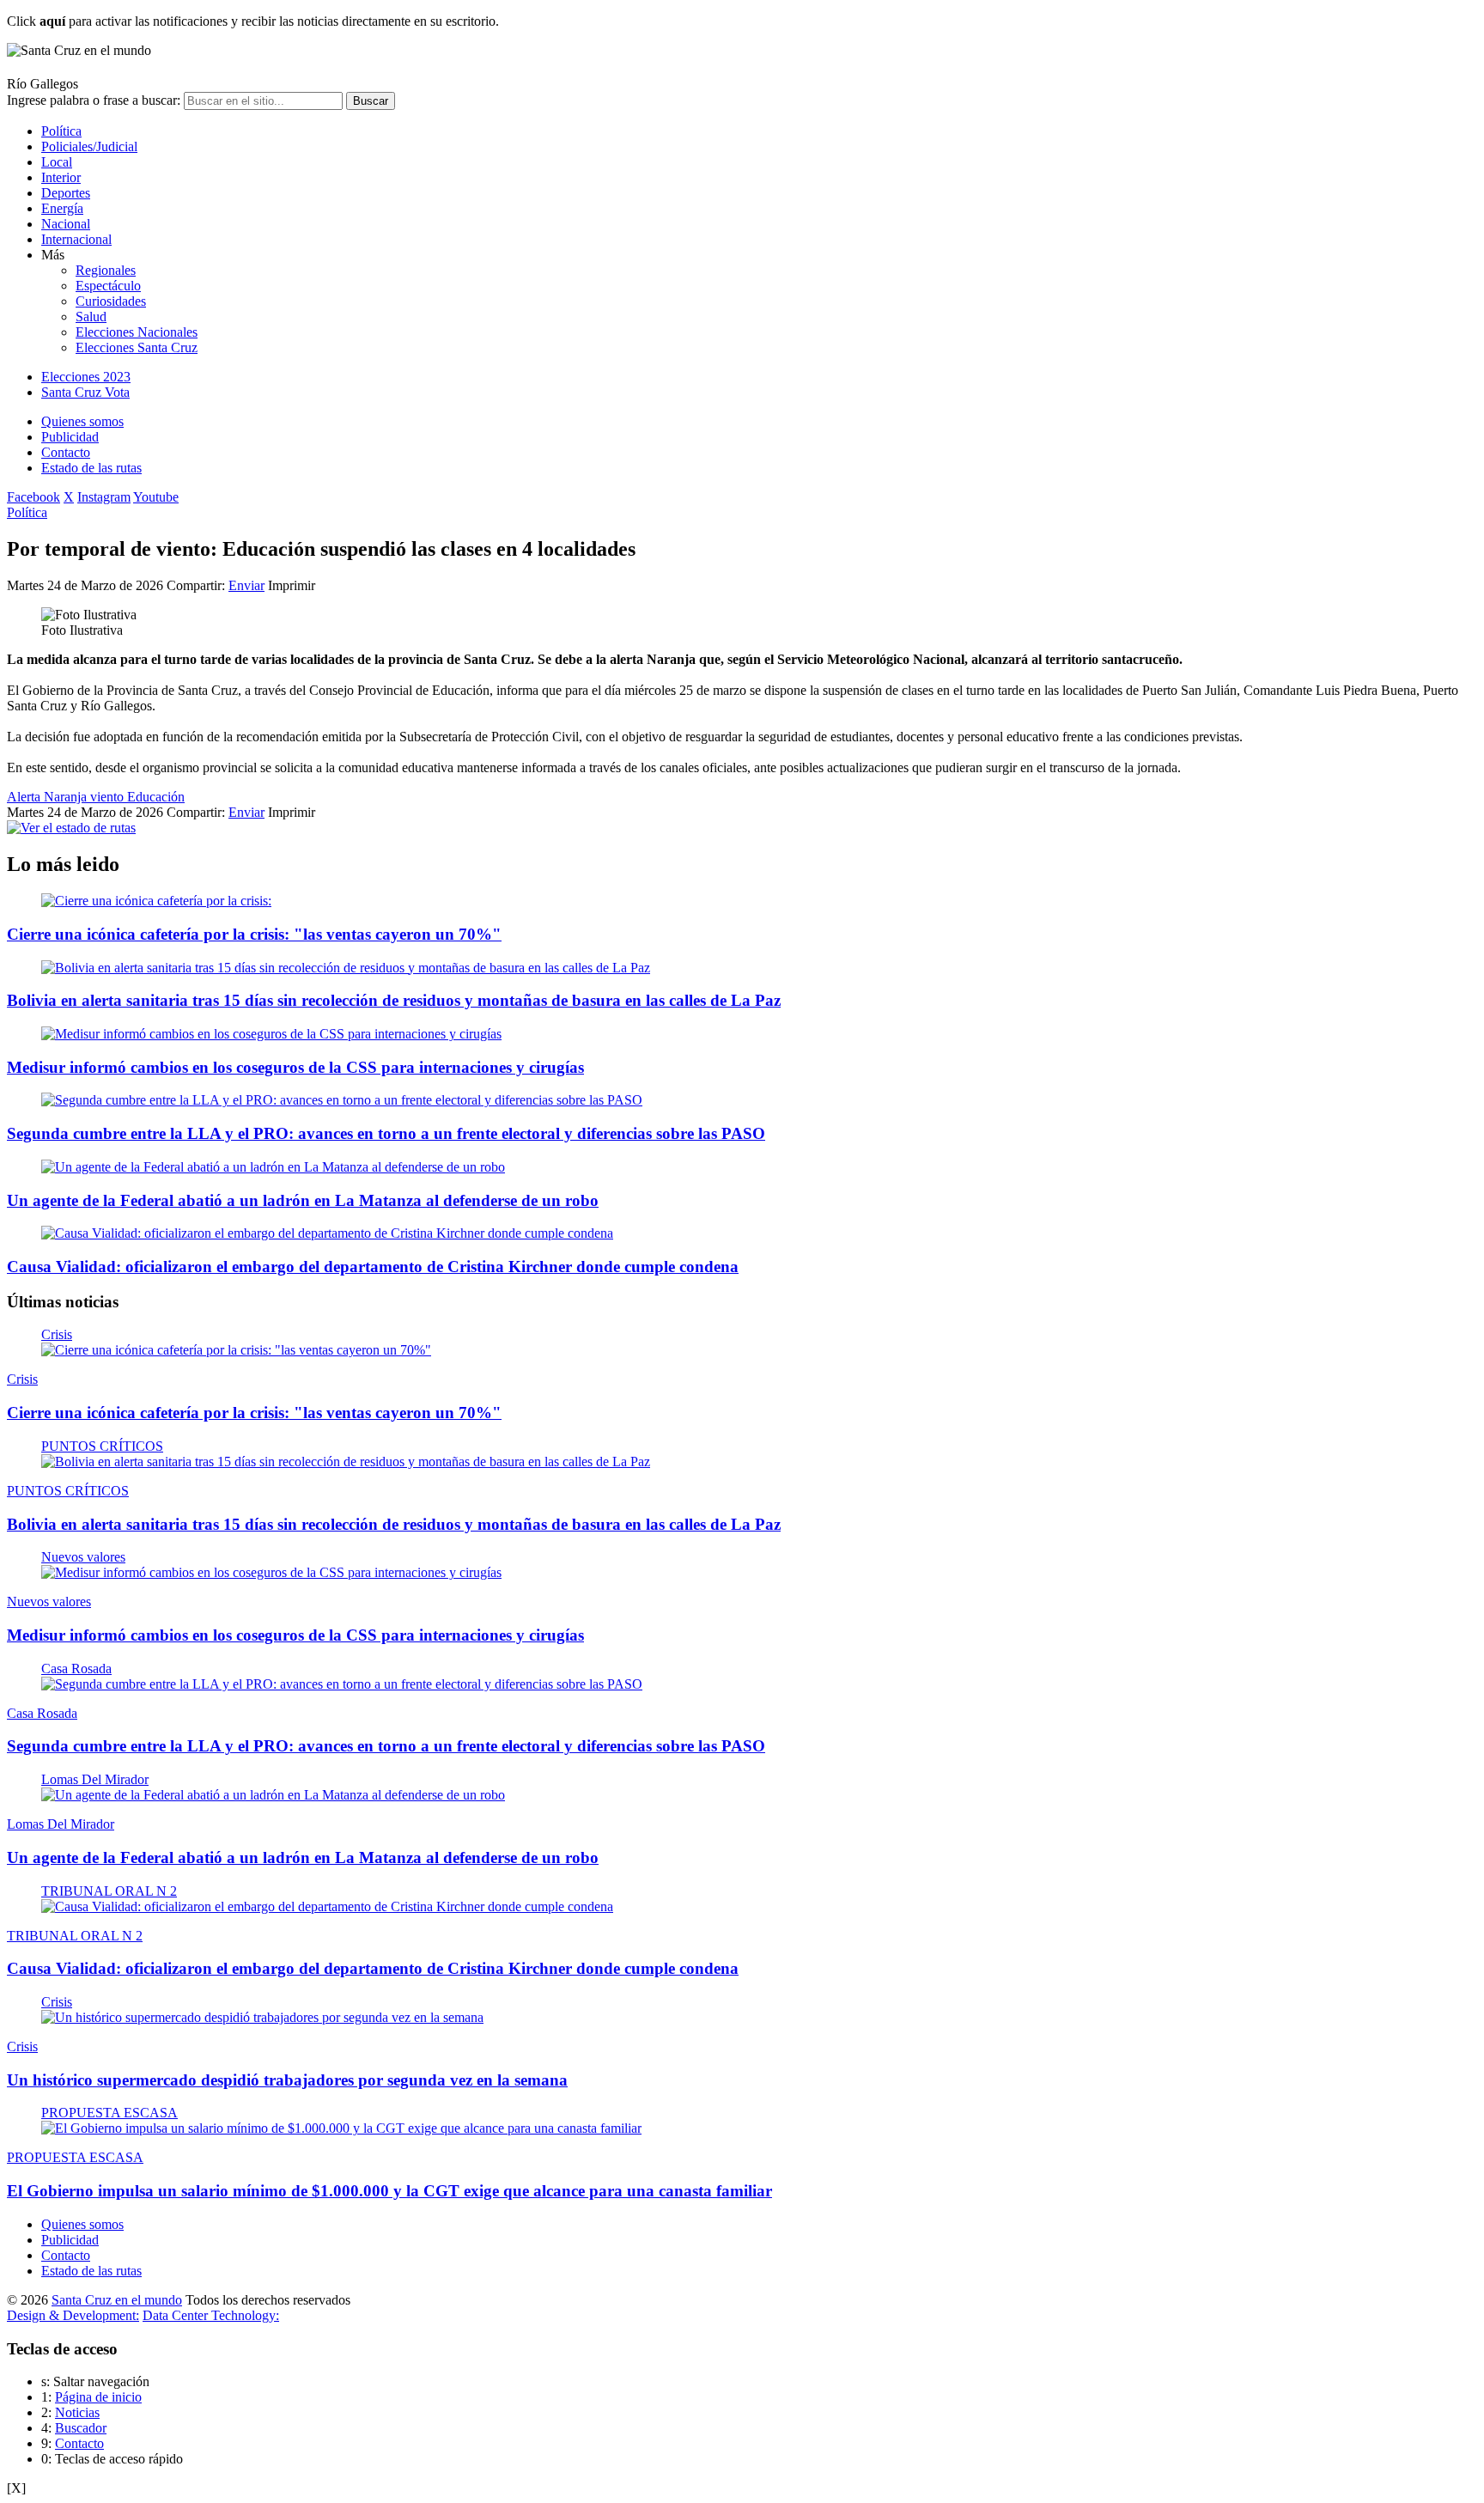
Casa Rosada (76, 1669)
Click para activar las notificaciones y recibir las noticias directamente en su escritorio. (253, 21)
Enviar (246, 585)
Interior (61, 177)
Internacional (76, 239)
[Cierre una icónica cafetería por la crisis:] (156, 901)
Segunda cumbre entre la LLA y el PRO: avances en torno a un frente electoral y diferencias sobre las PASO (386, 1133)
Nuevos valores (83, 1557)
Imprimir (292, 585)
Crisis (57, 1334)
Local (57, 162)
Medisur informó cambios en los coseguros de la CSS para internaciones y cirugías (295, 1067)
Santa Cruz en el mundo (117, 2300)
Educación (156, 797)
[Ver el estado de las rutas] (71, 828)
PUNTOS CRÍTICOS (102, 1446)
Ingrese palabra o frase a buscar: (94, 100)
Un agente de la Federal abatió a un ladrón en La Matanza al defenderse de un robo (303, 1200)
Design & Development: (73, 2315)
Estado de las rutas (91, 468)
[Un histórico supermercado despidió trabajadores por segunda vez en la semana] (262, 2017)
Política (61, 131)
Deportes (66, 193)
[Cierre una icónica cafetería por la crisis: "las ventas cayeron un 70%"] (236, 1350)
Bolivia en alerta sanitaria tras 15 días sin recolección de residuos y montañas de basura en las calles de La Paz (394, 1000)
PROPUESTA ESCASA (109, 2113)
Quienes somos (82, 421)
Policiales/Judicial (89, 146)
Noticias (77, 2412)
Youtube (156, 497)
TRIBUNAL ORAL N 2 (109, 1891)
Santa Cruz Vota (85, 392)
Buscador (81, 2428)
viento (109, 797)
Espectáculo (108, 286)
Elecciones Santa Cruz (137, 347)
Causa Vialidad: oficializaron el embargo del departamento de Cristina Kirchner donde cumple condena (373, 1267)
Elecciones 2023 (86, 377)
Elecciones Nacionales (137, 332)
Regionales (106, 270)
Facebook (33, 497)
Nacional (66, 224)
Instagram (104, 497)
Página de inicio (98, 2397)
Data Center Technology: (211, 2315)
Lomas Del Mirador (95, 1779)
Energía (62, 208)
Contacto (66, 452)
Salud (91, 317)
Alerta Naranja (49, 797)
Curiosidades (111, 301)
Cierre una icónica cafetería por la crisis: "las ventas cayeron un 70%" (254, 934)
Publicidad (70, 437)
